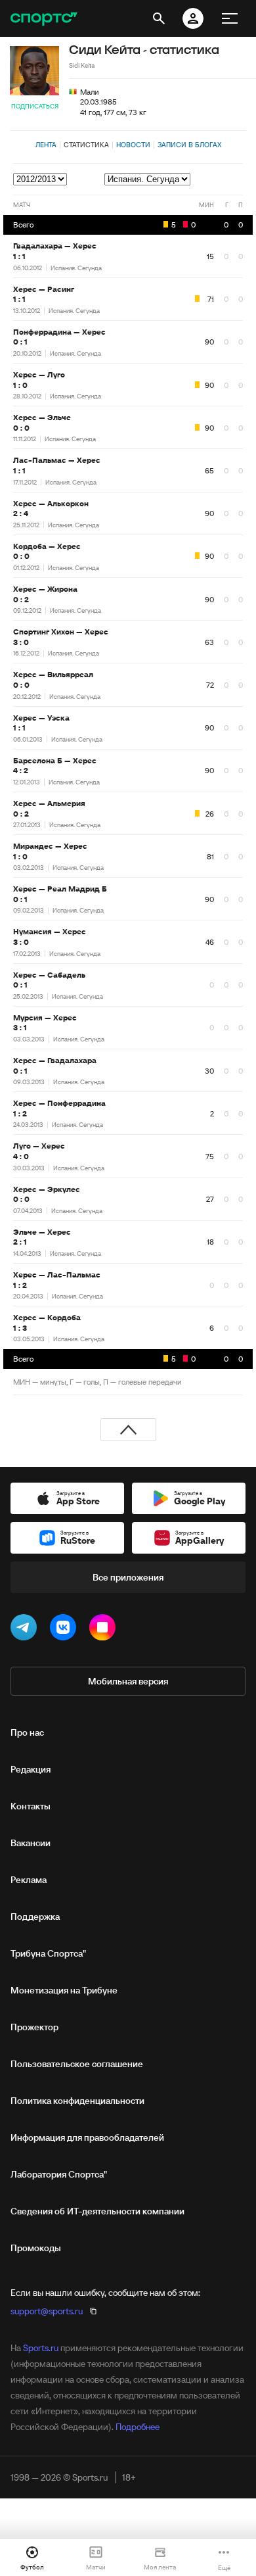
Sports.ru (41, 2348)
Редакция (31, 1769)
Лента (46, 145)
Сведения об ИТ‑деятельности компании (97, 2211)
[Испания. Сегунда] (174, 179)
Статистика (86, 145)
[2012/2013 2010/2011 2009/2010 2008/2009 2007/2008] (41, 179)
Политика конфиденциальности (77, 2101)
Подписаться (35, 106)
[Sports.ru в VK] (66, 1630)
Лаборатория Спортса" (59, 2174)
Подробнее (138, 2427)
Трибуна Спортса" (48, 1953)
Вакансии (31, 1843)
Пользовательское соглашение (77, 2064)
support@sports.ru (47, 2311)
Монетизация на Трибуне (64, 1990)
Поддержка (35, 1917)
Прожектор (34, 2027)
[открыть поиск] (159, 18)
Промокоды (36, 2248)
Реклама (29, 1880)
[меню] (230, 18)
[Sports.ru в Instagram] (105, 1630)
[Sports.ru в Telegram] (26, 1630)
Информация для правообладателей (87, 2137)
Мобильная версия (128, 1681)
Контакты (31, 1806)
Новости (133, 145)
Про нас (27, 1732)
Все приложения (128, 1577)
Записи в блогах (189, 145)
